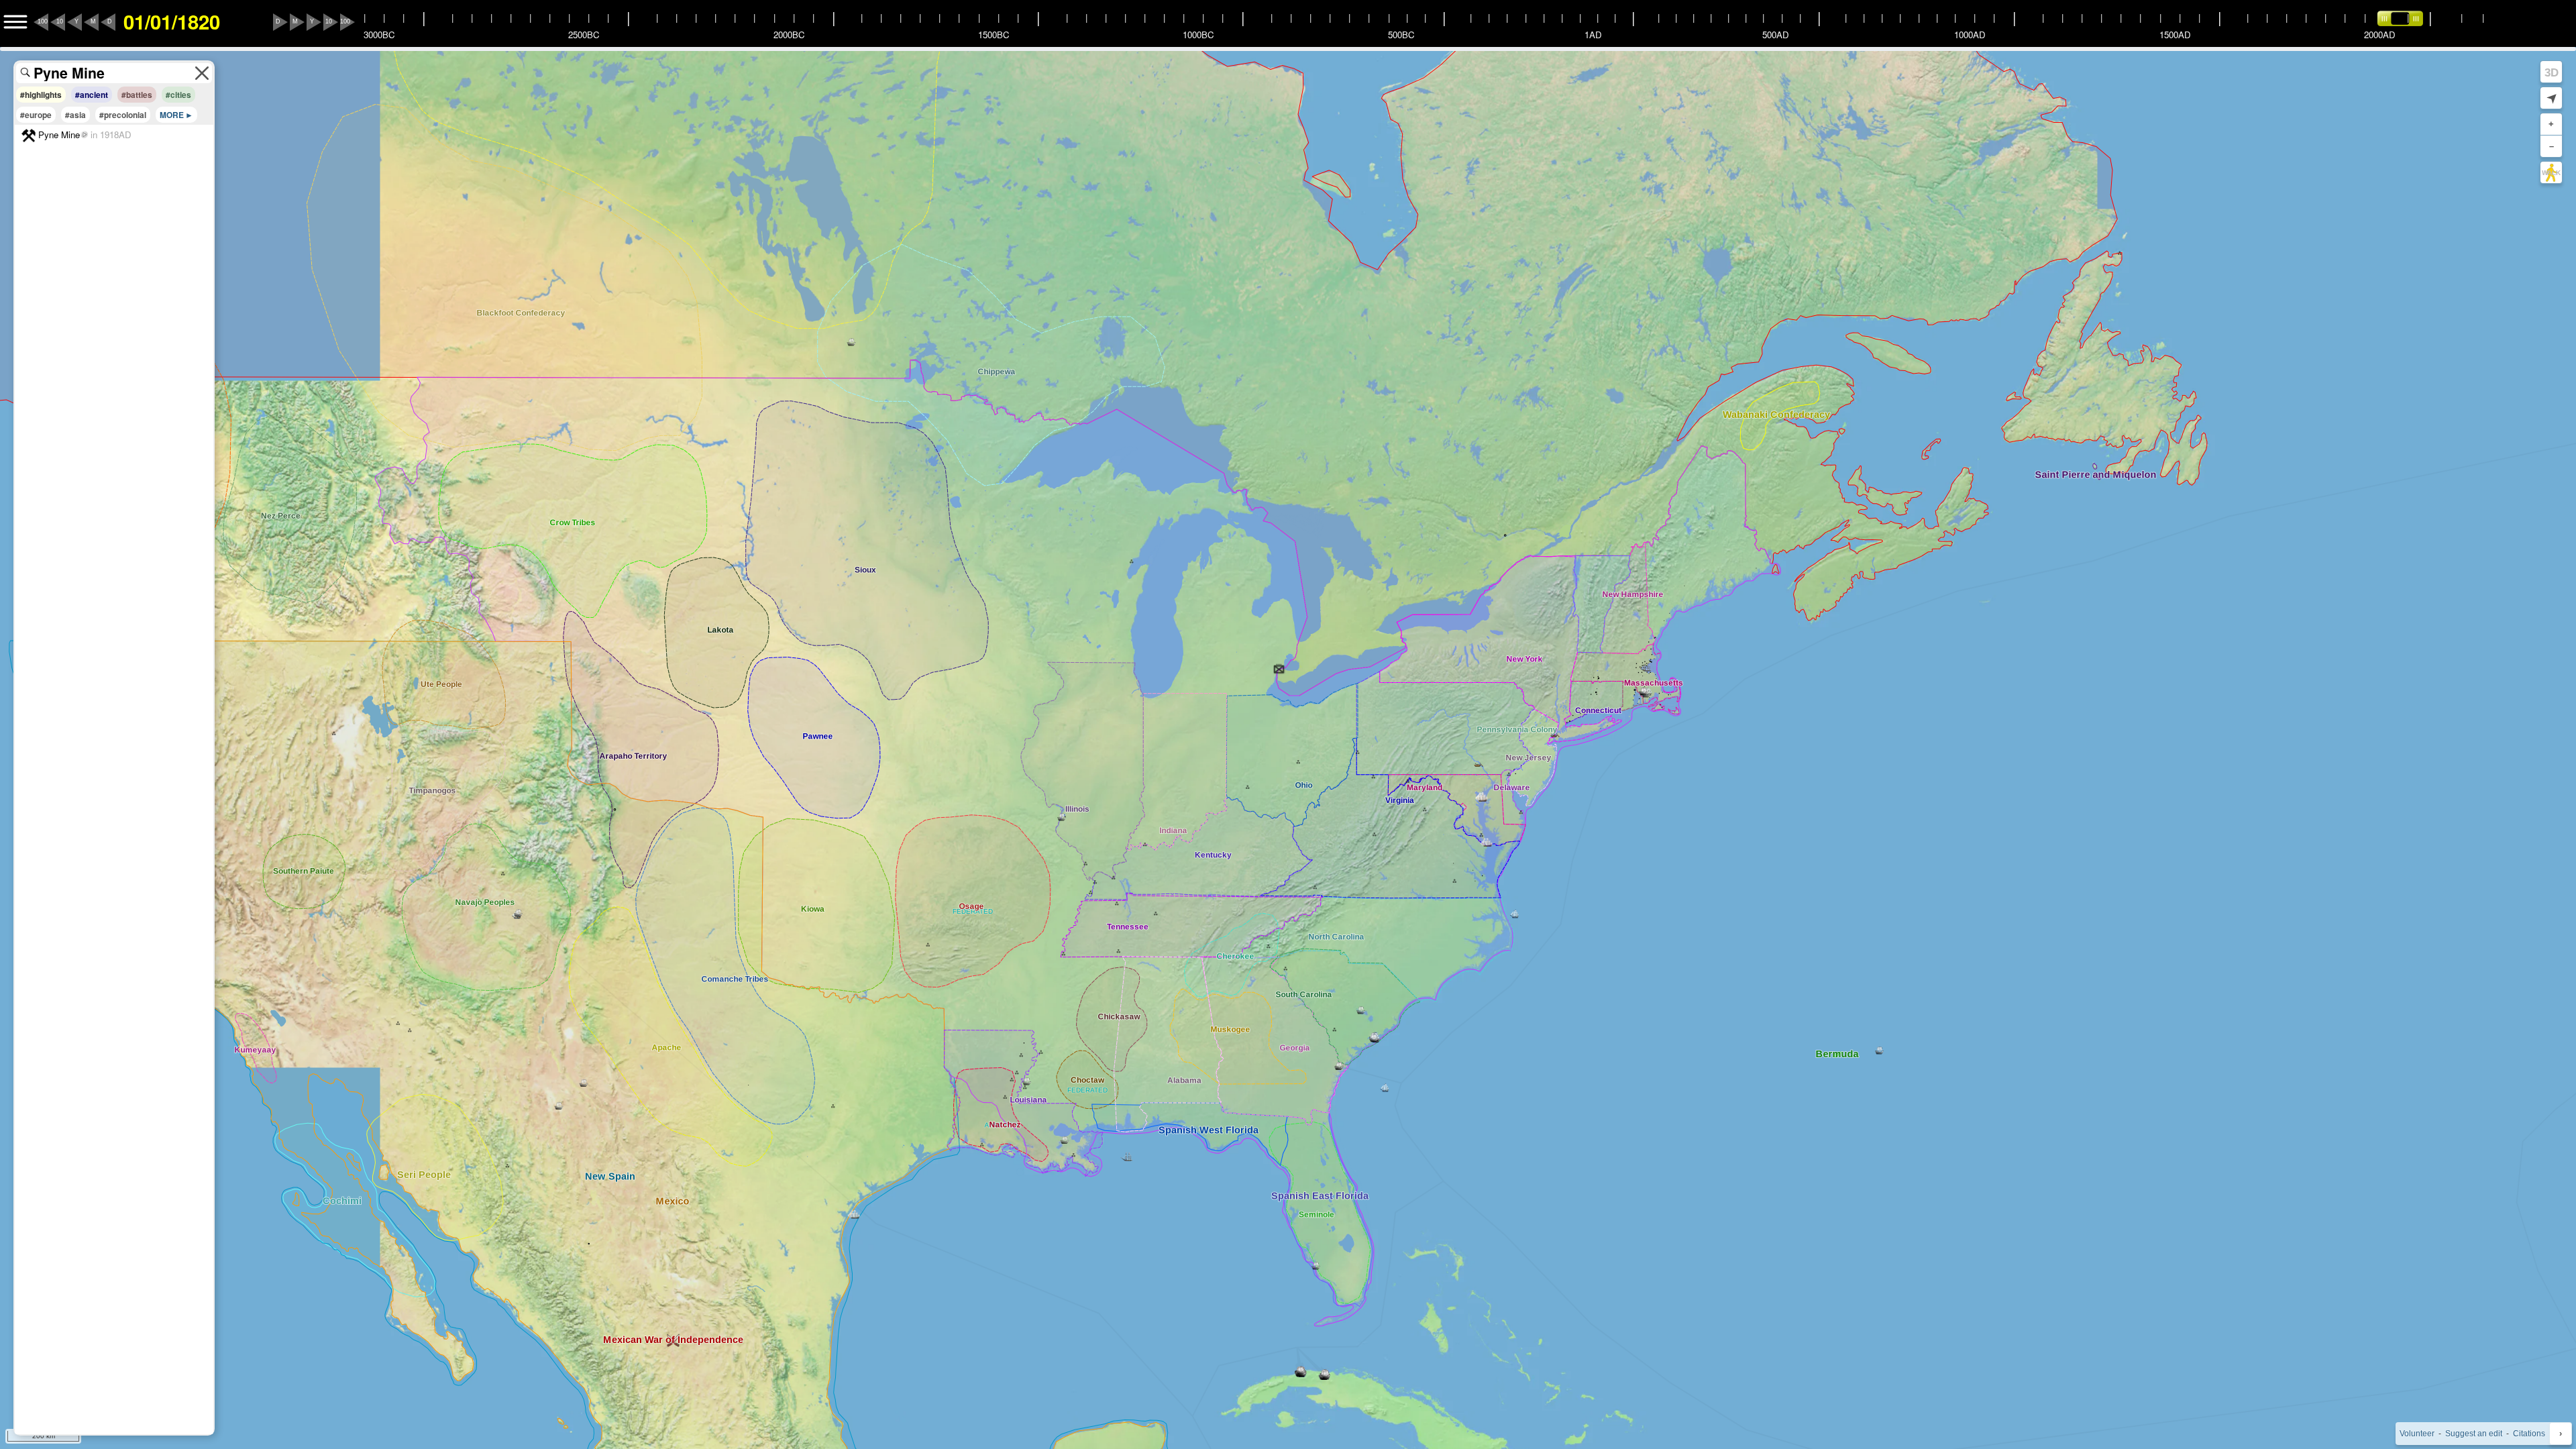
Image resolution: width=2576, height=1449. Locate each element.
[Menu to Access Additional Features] (15, 22)
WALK (2551, 173)
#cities (178, 95)
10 (60, 21)
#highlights (41, 95)
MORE (172, 115)
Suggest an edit (2474, 1434)
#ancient (92, 95)
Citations (2529, 1434)
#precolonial (123, 115)
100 (43, 21)
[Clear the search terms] (202, 73)
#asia (75, 115)
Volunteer (2417, 1434)
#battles (137, 95)
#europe (36, 115)
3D (2552, 72)
